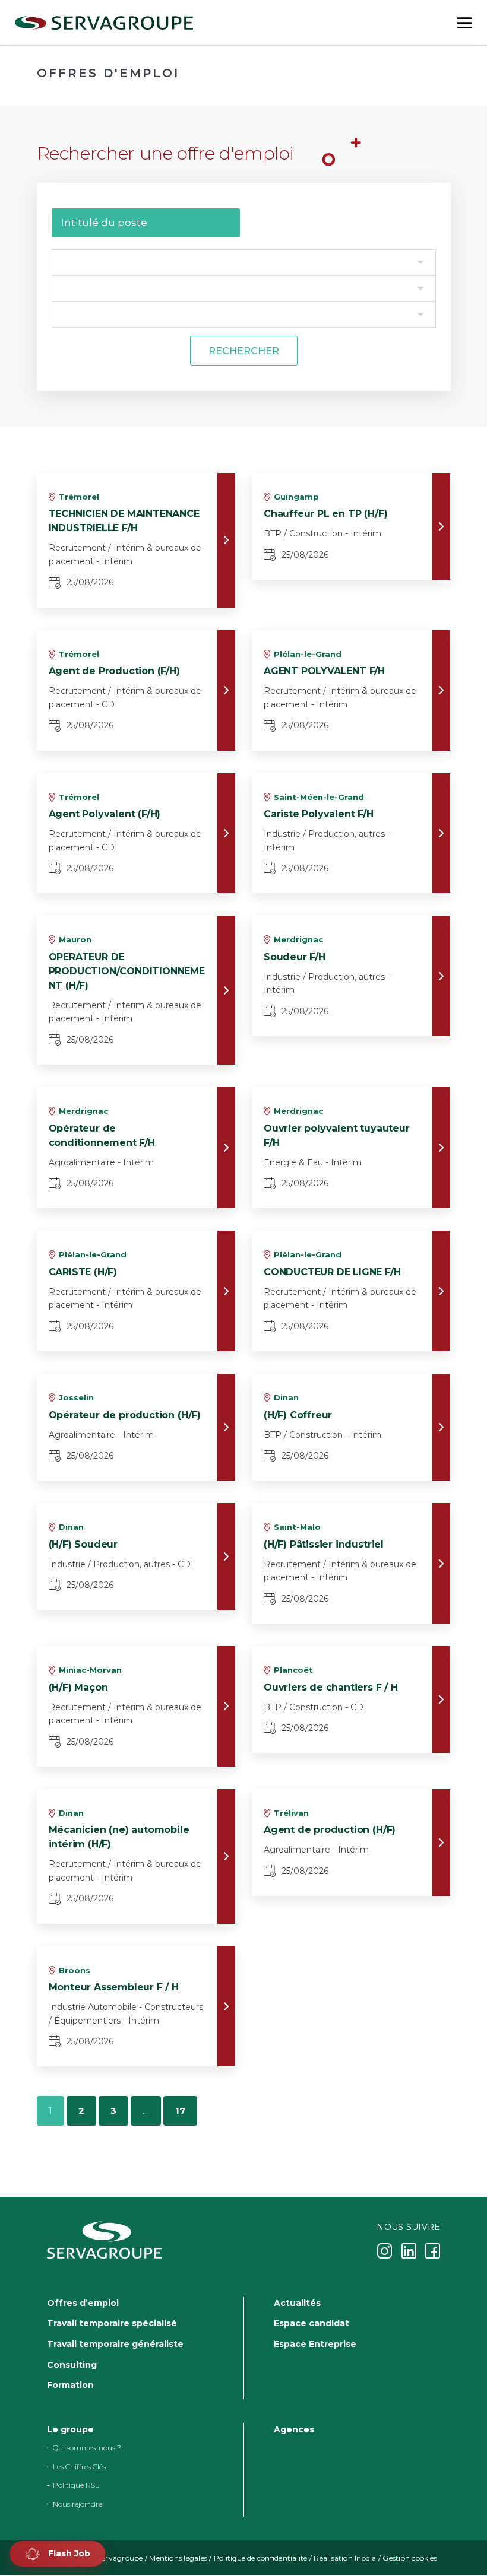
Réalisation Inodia (345, 2558)
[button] (57, 2554)
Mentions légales (178, 2558)
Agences (294, 2429)
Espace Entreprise (315, 2344)
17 (180, 2110)
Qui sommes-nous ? (87, 2448)
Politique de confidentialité (261, 2558)
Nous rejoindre (78, 2504)
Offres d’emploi (83, 2303)
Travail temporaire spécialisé (112, 2324)
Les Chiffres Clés (79, 2467)
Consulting (72, 2365)
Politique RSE (76, 2486)
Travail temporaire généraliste (115, 2344)
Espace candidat (312, 2324)
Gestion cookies (410, 2558)
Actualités (297, 2303)
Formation (70, 2386)
